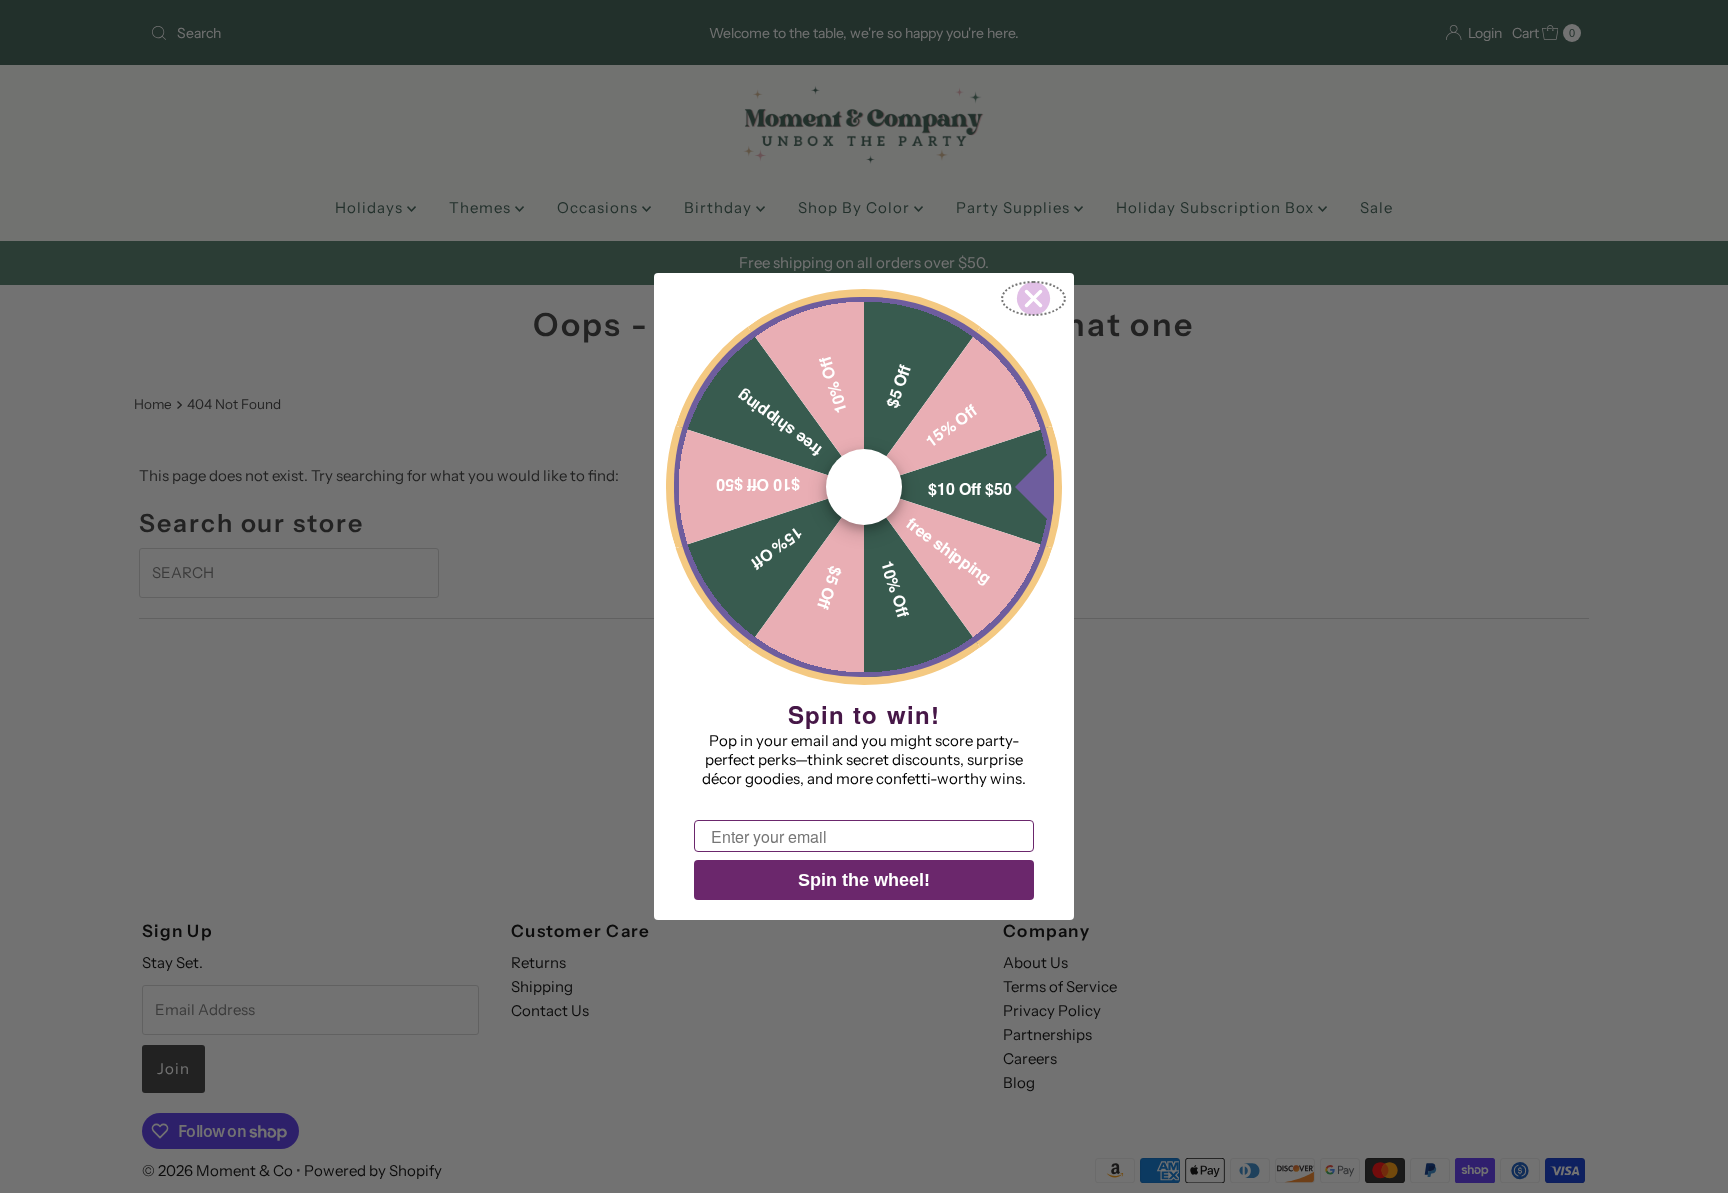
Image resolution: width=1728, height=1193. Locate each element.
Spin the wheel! (864, 880)
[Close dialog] (1033, 298)
